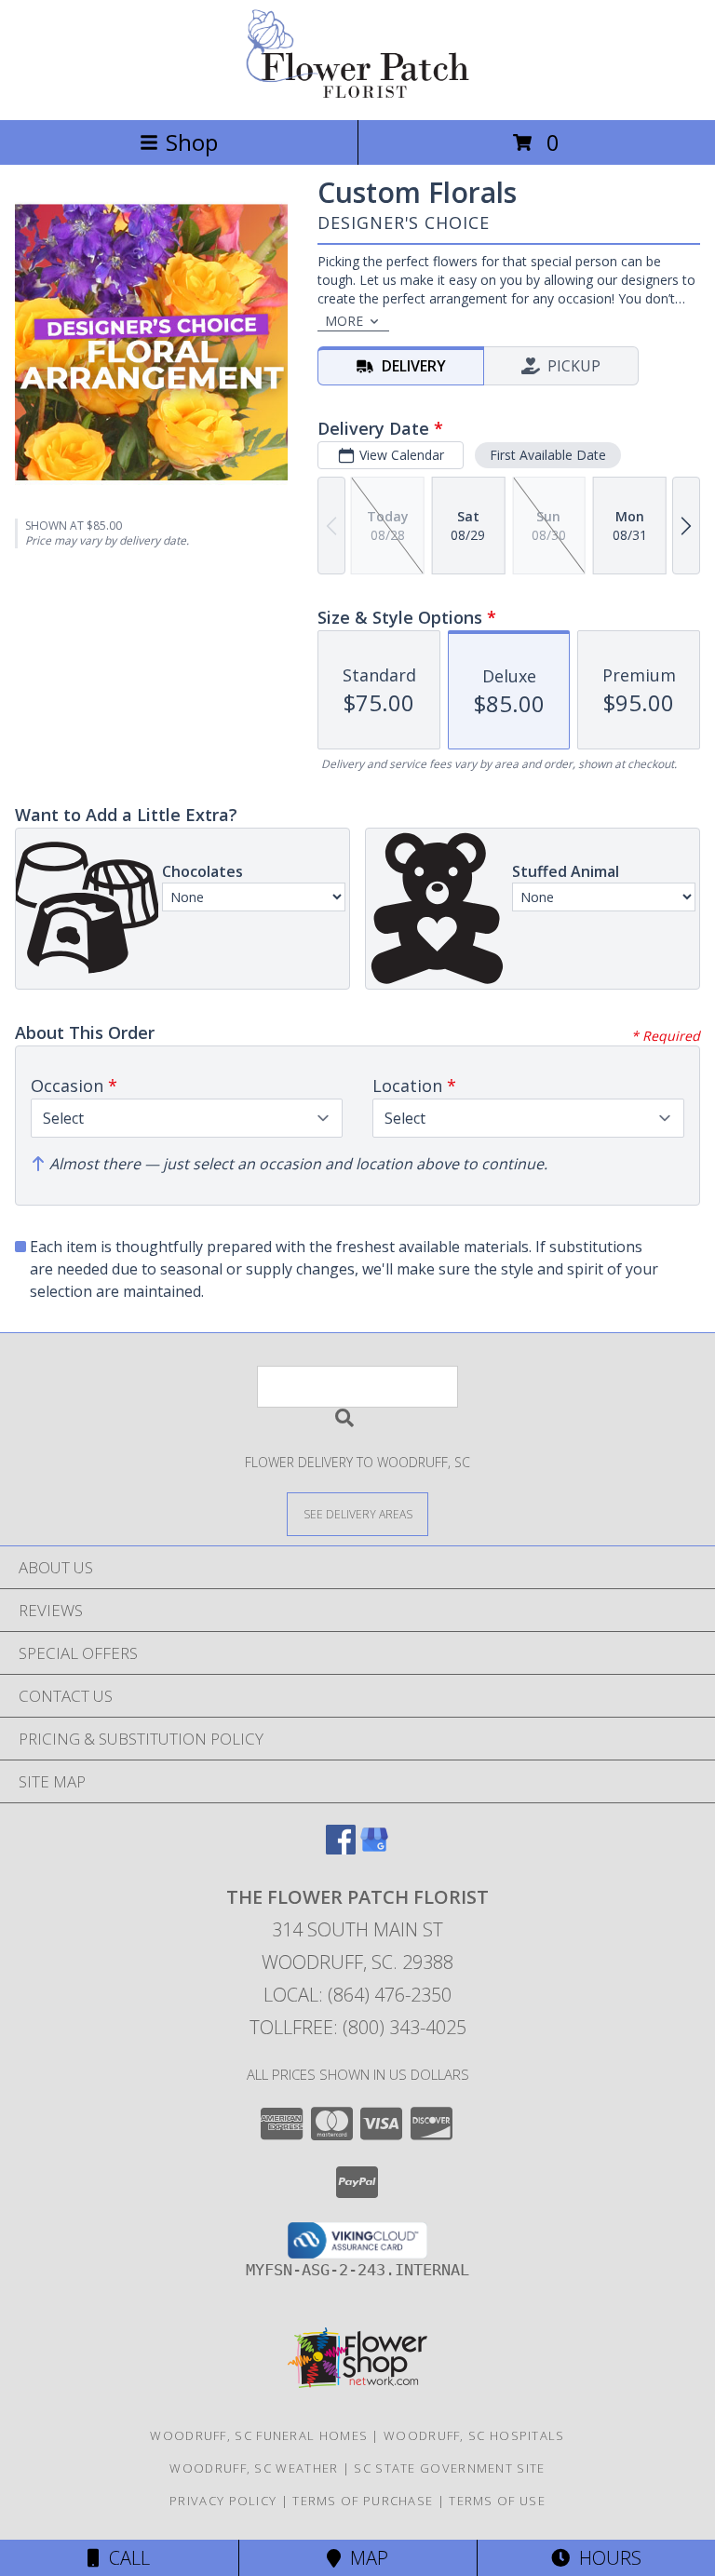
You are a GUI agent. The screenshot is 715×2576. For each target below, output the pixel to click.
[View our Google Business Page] (374, 1848)
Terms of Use (497, 2501)
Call (125, 2558)
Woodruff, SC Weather (254, 2468)
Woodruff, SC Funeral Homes (259, 2435)
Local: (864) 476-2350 (357, 1995)
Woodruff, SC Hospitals (474, 2435)
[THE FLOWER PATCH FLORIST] (357, 93)
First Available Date (548, 455)
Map (364, 2558)
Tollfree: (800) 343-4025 (358, 2027)
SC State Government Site (449, 2468)
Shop (192, 142)
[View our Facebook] (341, 1848)
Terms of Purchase (363, 2501)
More (344, 321)
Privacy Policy (223, 2501)
